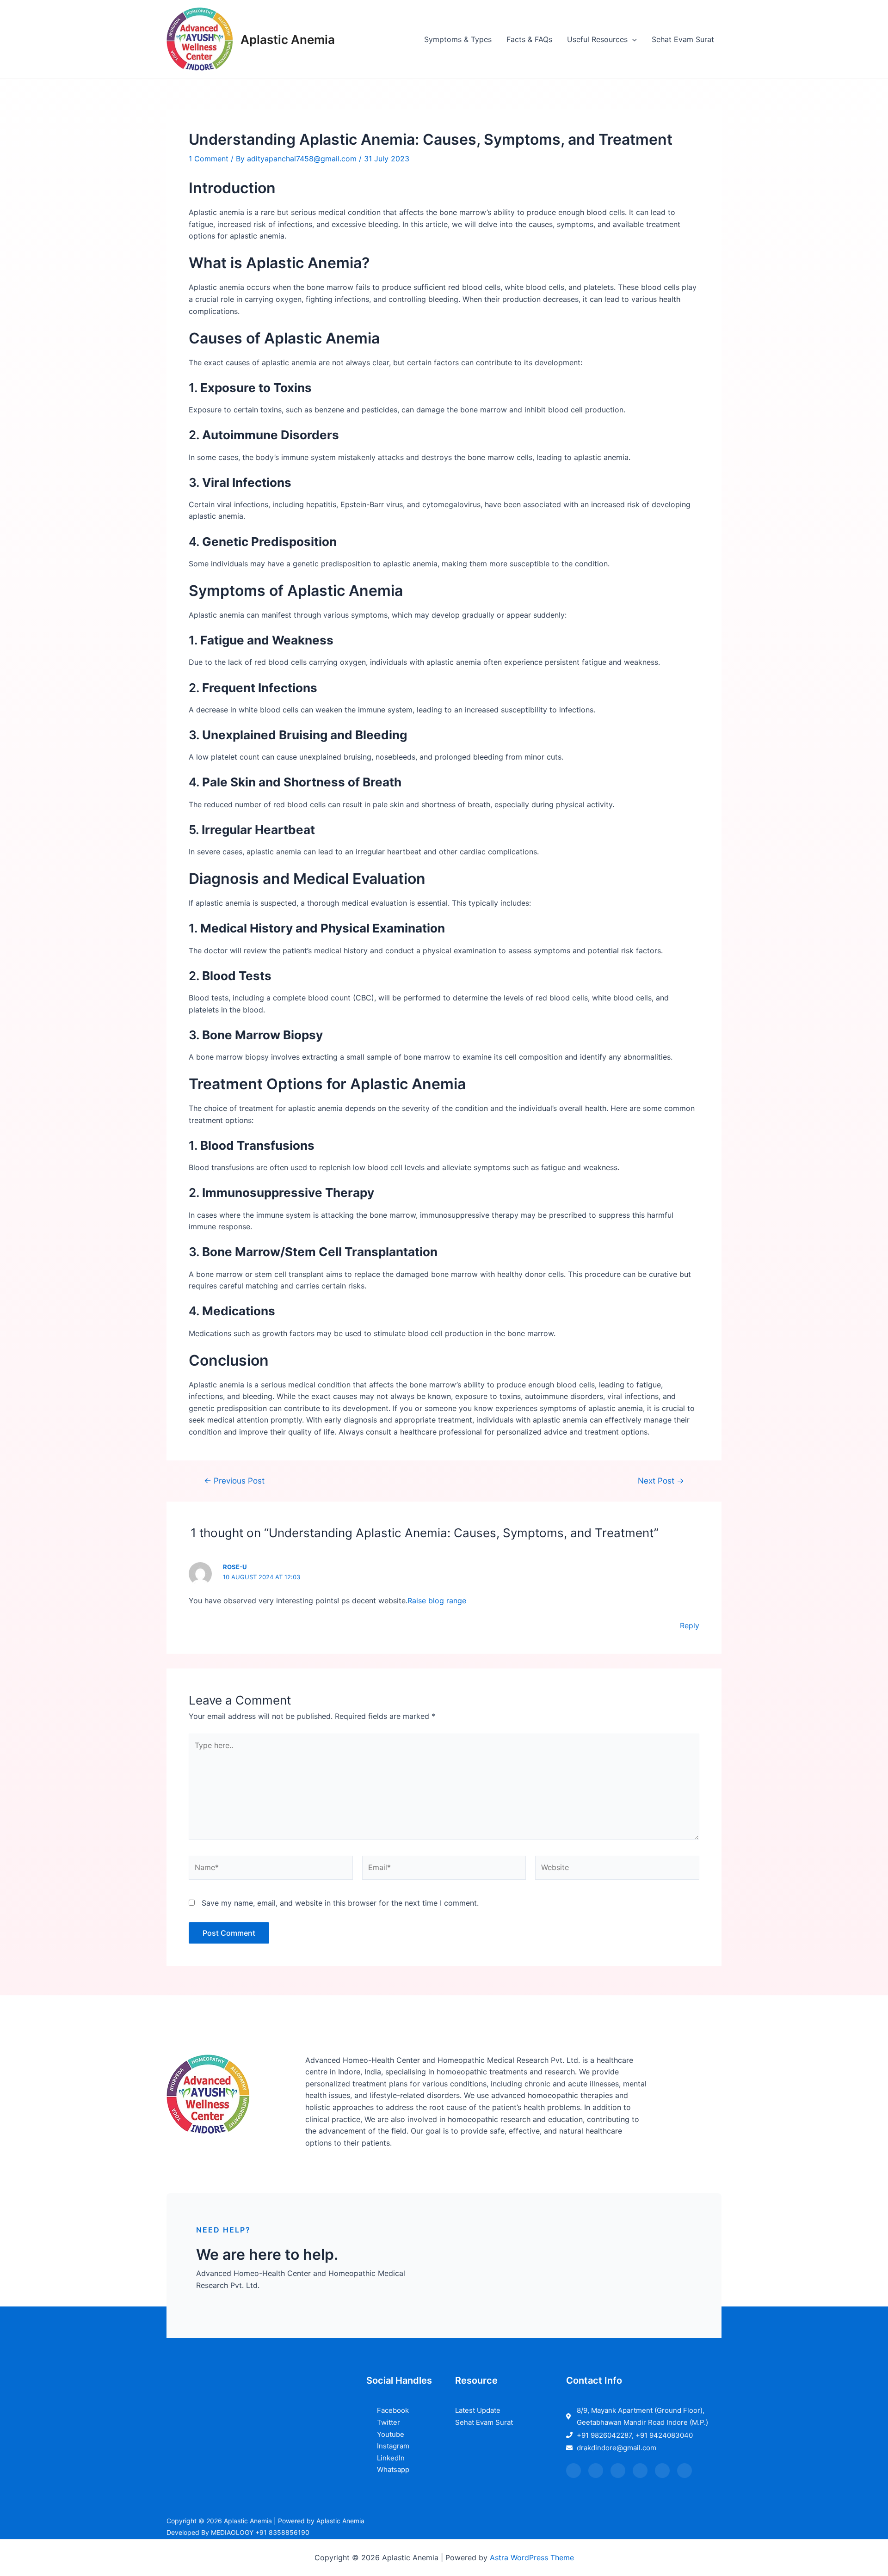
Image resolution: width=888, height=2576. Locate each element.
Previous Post (234, 1481)
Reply (690, 1625)
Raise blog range (437, 1601)
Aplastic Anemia (288, 40)
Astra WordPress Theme (532, 2558)
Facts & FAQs (529, 39)
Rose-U (235, 1567)
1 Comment (209, 159)
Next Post (661, 1481)
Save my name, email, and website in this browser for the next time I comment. (340, 1903)
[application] (632, 39)
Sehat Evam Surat (683, 39)
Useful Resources (597, 39)
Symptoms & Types (458, 39)
